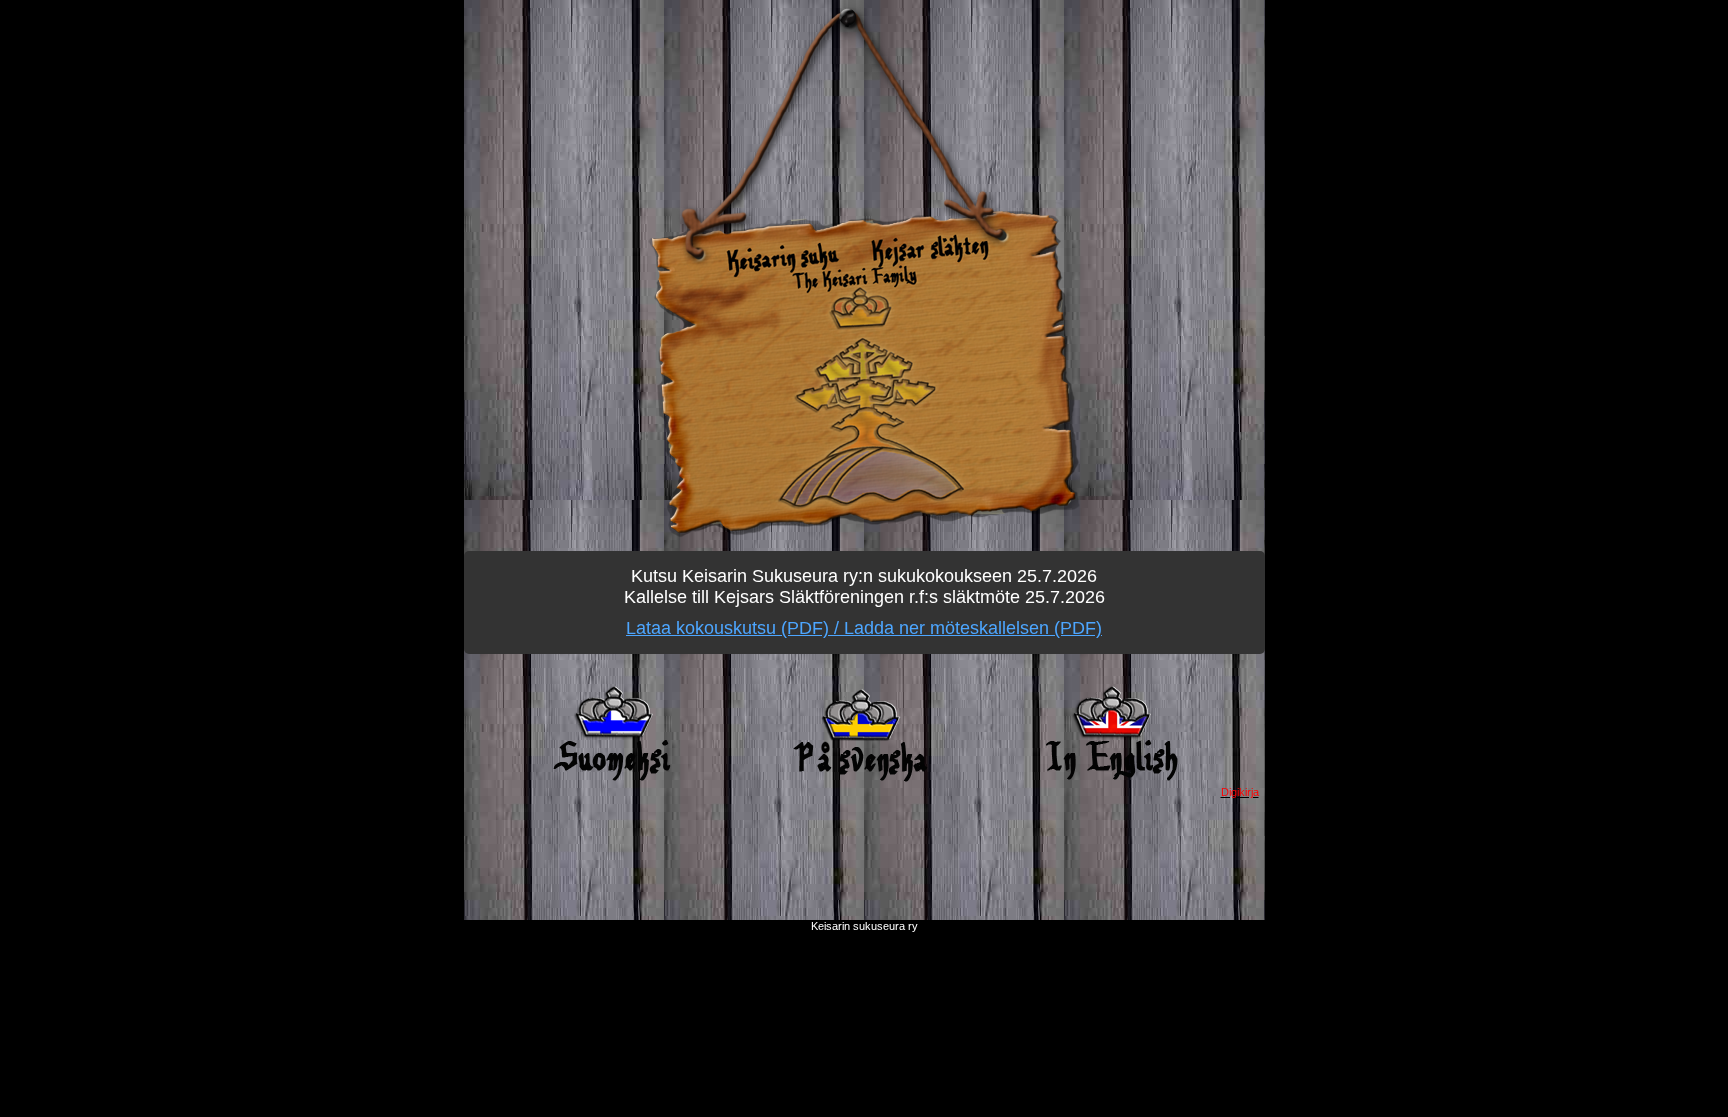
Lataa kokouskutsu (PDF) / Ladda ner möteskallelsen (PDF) (864, 628)
